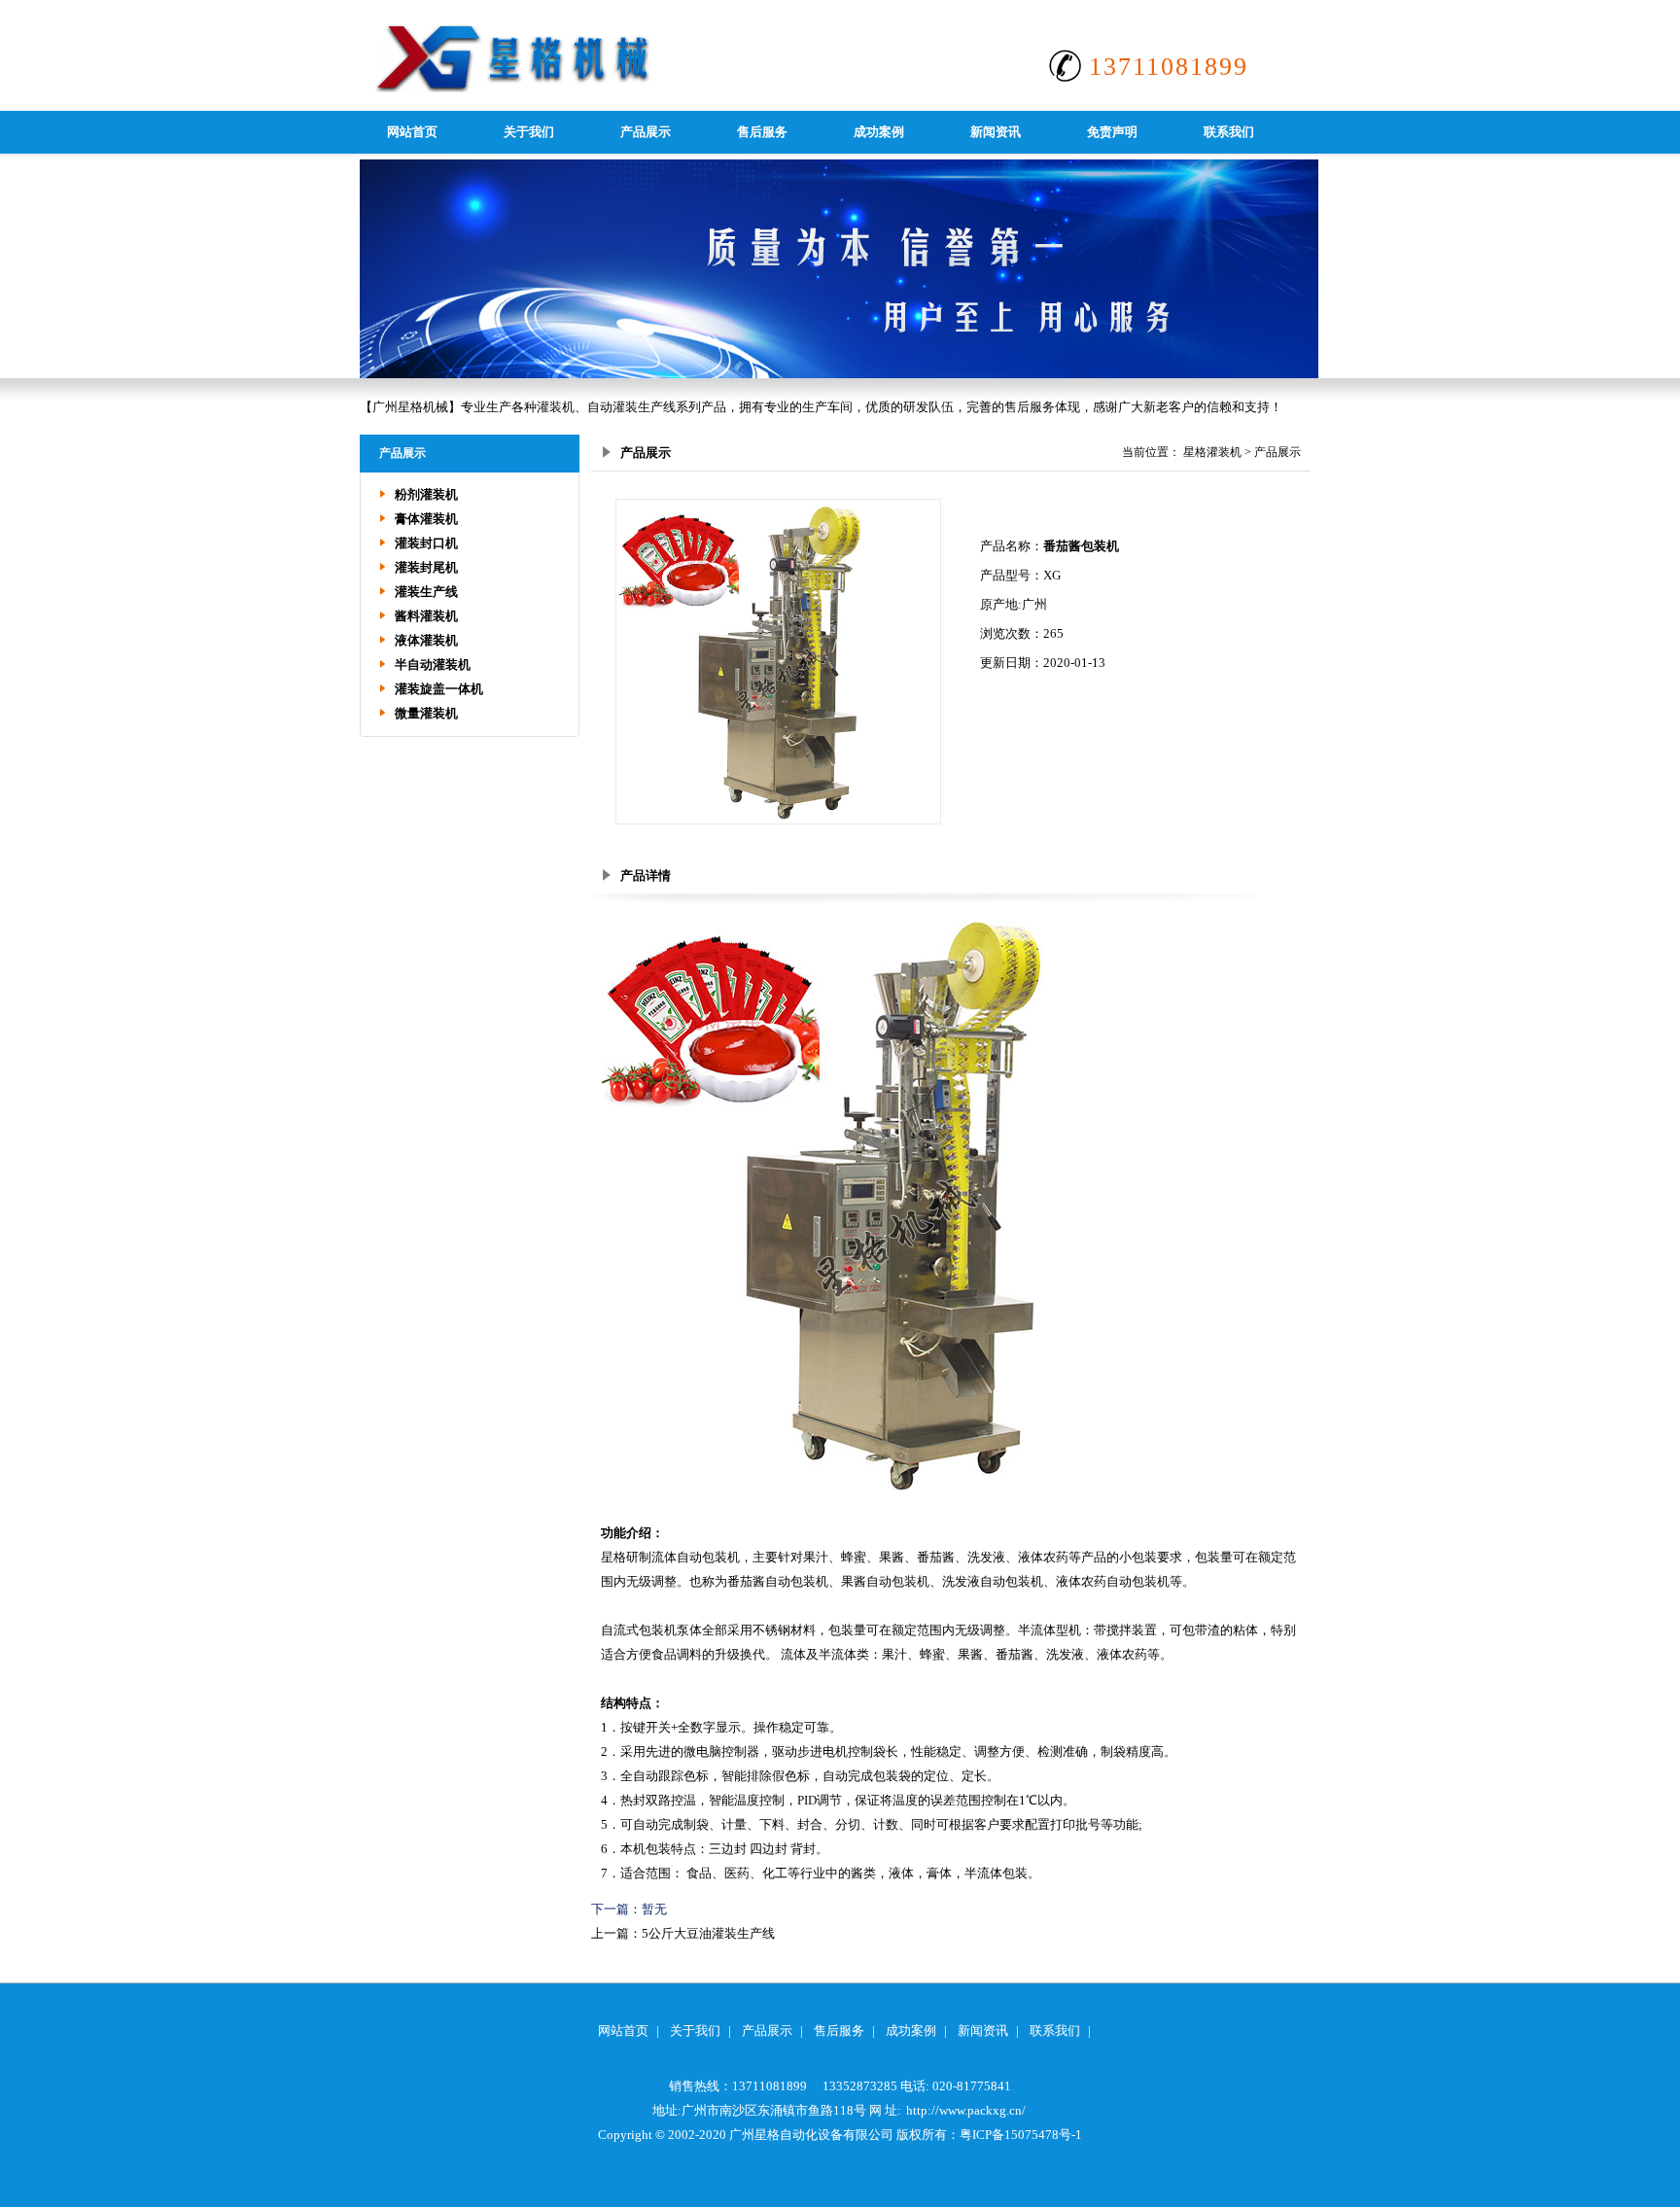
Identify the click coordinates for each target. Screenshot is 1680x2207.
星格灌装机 (1212, 452)
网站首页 (412, 132)
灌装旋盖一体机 (439, 689)
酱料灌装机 (426, 616)
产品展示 (646, 132)
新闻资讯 (996, 132)
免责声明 (1112, 132)
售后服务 (762, 132)
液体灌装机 (426, 640)
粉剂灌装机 (426, 494)
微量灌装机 (426, 713)
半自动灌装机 (433, 665)
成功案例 (879, 132)
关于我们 (529, 132)
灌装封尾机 (426, 567)
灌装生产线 (426, 592)
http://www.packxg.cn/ (966, 2110)
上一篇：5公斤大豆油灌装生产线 (683, 1933)
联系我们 (1229, 132)
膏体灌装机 (426, 519)
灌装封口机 (426, 543)
